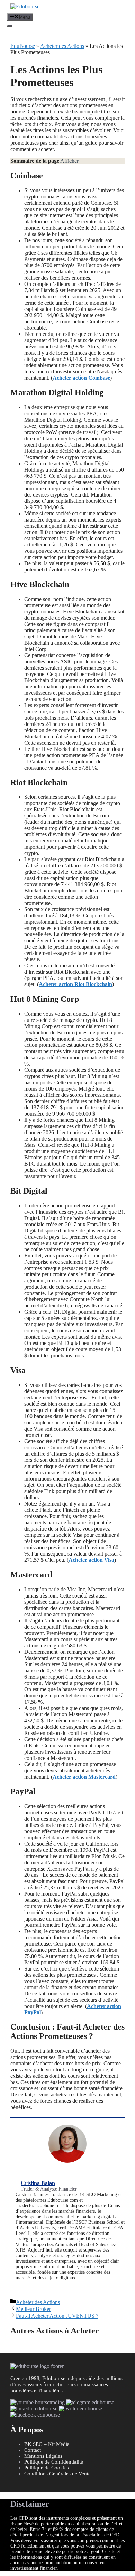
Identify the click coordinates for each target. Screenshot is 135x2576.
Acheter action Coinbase (81, 378)
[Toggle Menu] (10, 26)
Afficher (69, 161)
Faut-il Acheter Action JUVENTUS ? (57, 2316)
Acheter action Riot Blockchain (75, 984)
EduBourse (23, 46)
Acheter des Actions (62, 46)
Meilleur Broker (33, 2309)
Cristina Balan (38, 2183)
